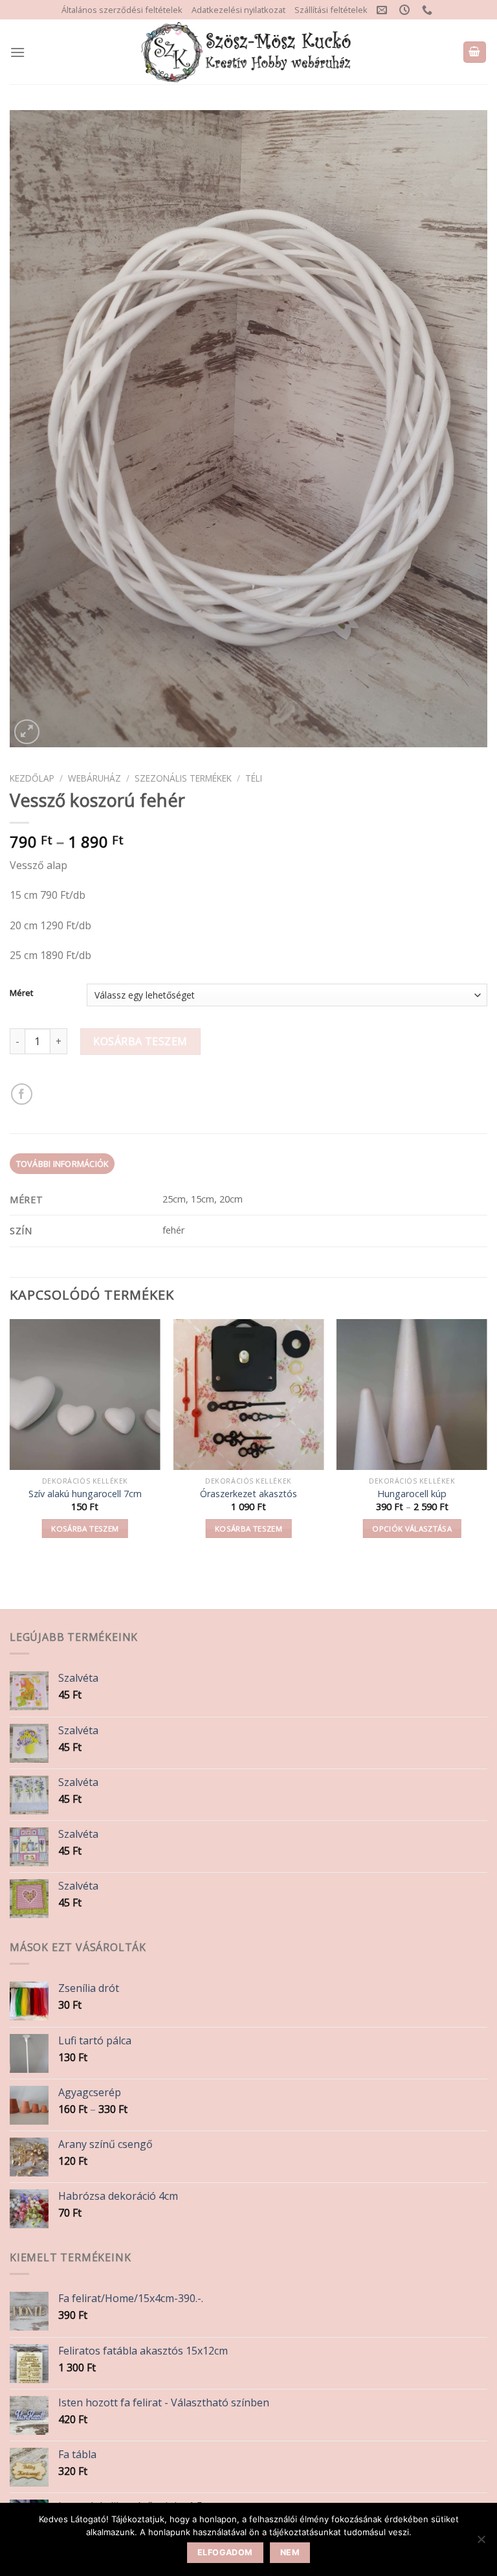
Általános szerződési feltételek (122, 10)
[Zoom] (27, 732)
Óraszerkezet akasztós (248, 1494)
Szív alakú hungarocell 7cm (85, 1494)
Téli (254, 778)
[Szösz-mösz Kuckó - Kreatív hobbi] (249, 52)
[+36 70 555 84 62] (429, 10)
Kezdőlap (32, 778)
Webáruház (94, 778)
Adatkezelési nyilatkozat (238, 10)
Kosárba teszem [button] (85, 1529)
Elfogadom (225, 2552)
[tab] (62, 1164)
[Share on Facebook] (22, 1094)
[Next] (487, 1441)
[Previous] (10, 1441)
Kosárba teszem (140, 1041)
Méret (21, 993)
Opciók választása (412, 1529)
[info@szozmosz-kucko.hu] (383, 10)
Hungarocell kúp (412, 1494)
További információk (62, 1164)
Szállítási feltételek (331, 10)
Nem (290, 2552)
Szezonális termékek (183, 778)
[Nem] (481, 2543)
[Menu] (17, 52)
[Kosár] (475, 52)
